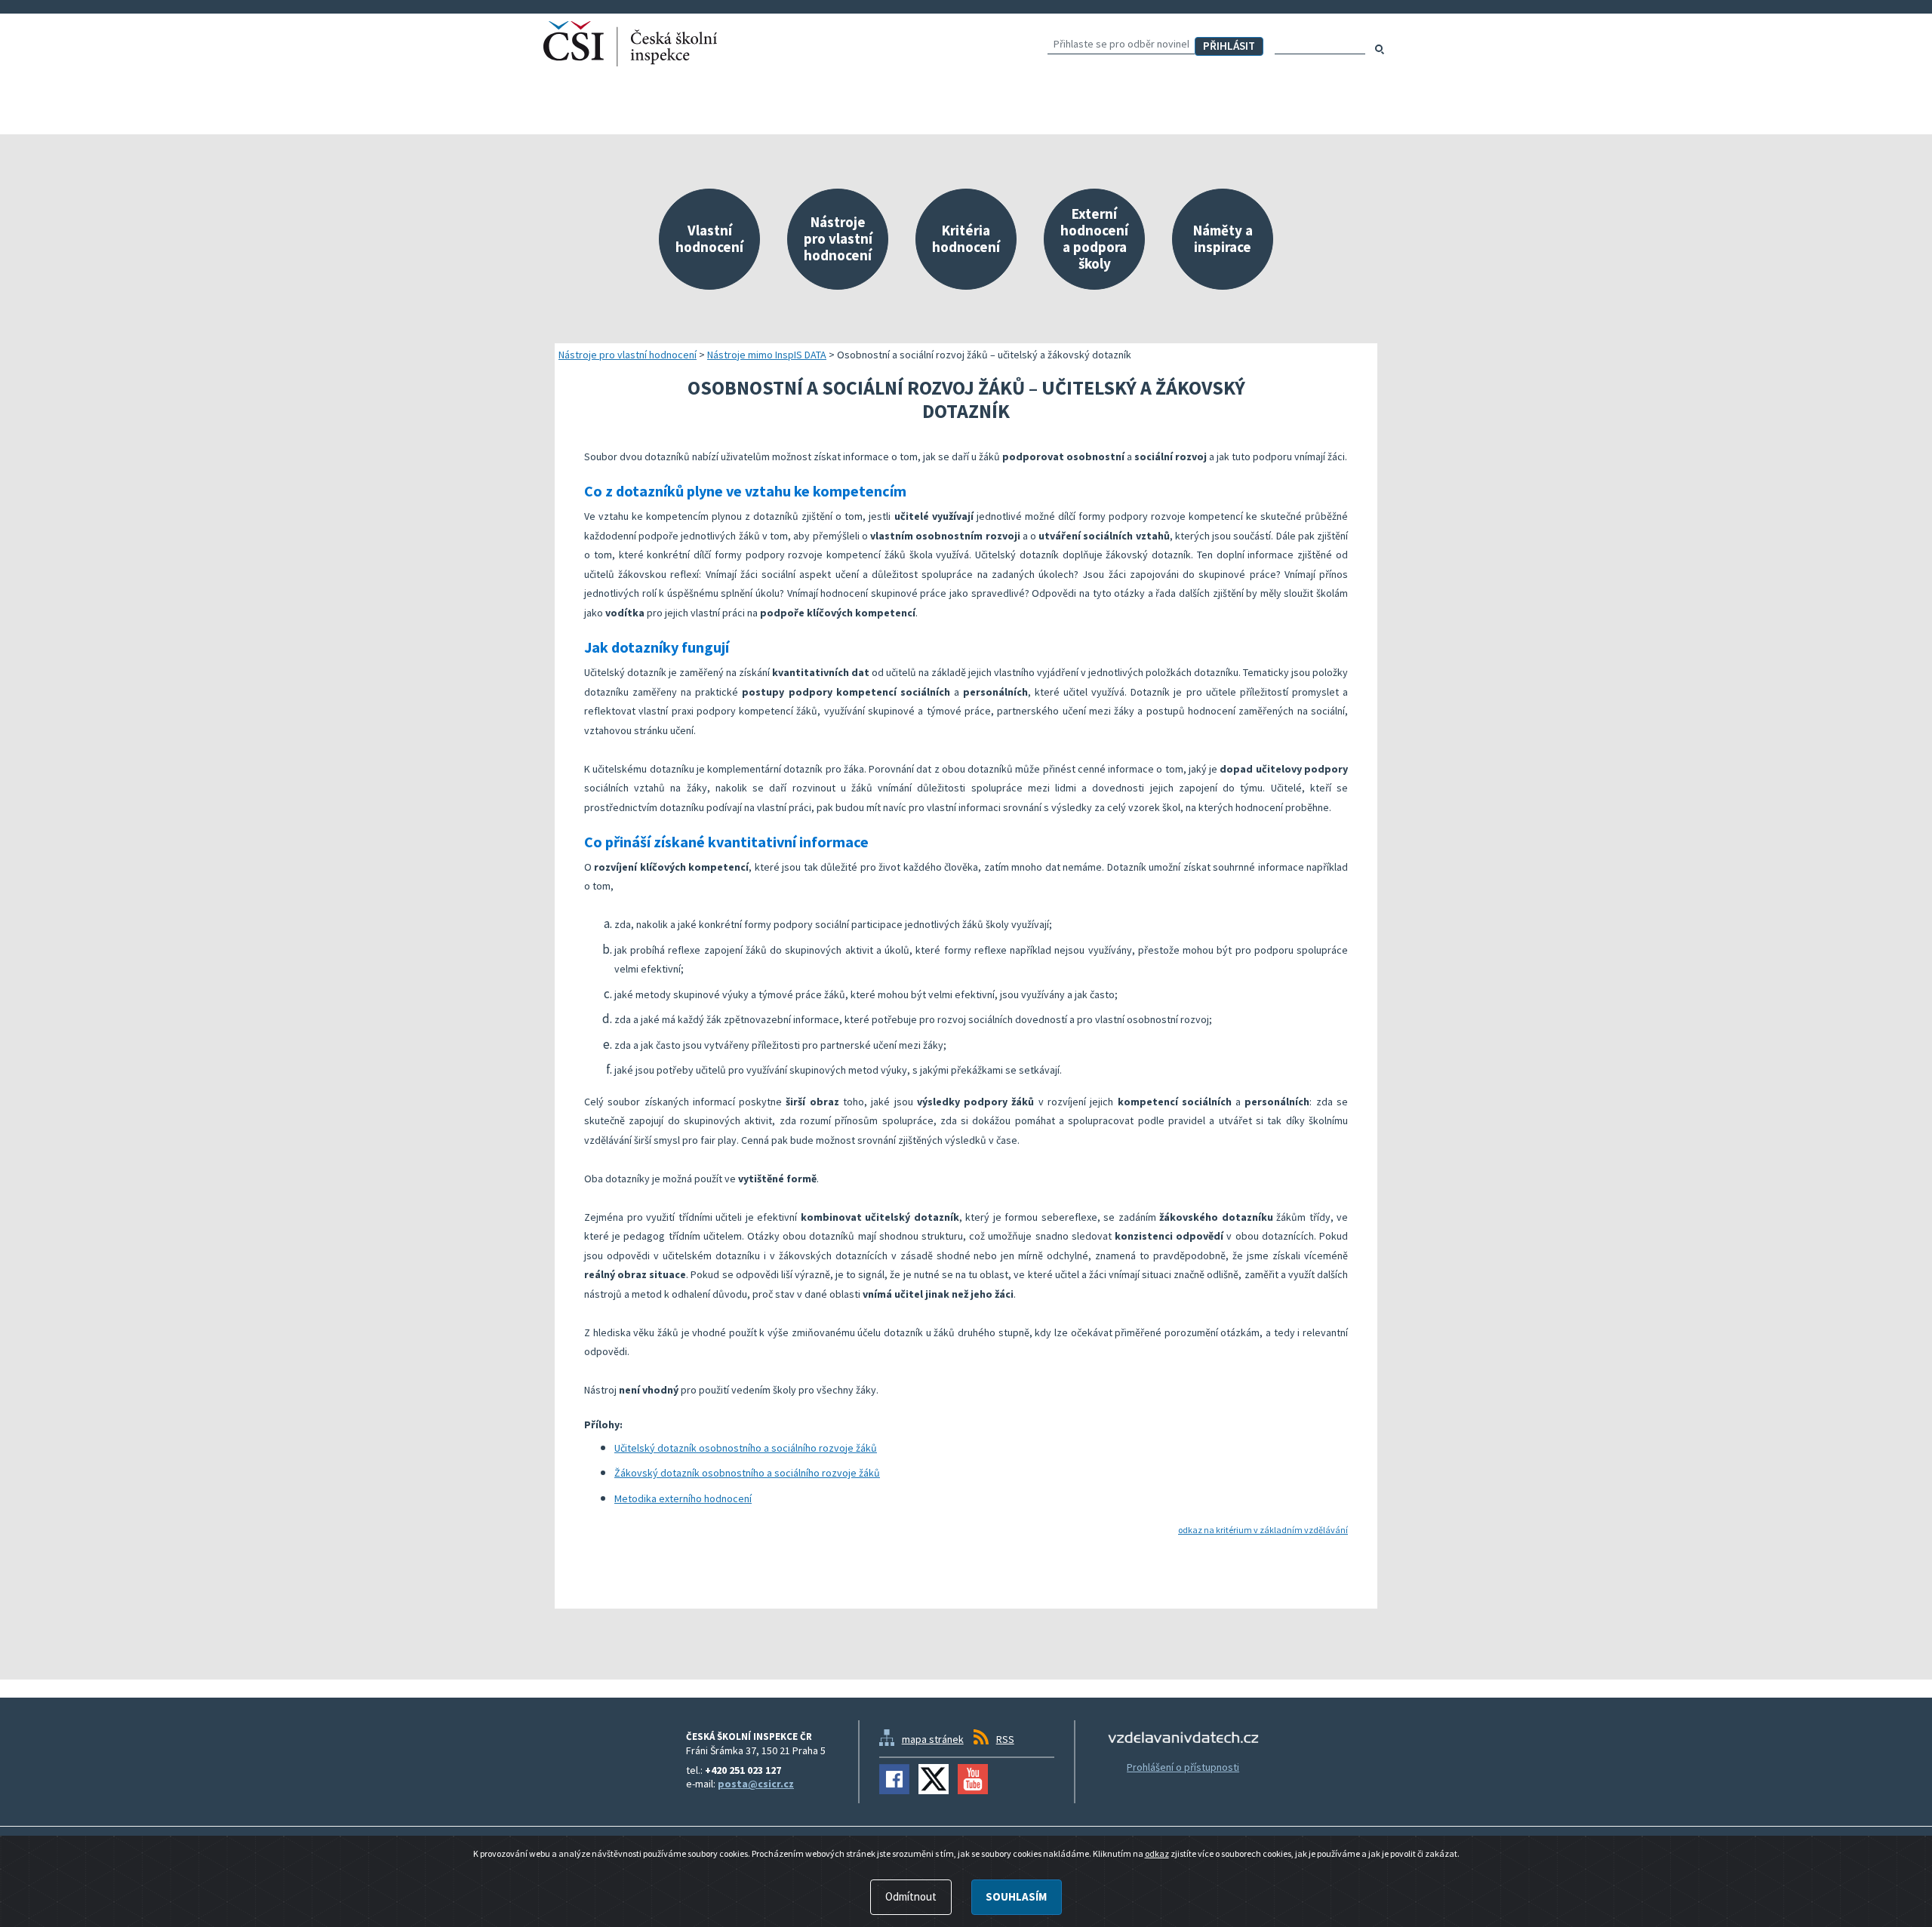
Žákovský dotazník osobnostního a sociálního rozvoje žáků (747, 1473)
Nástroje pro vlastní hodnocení (628, 355)
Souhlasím (1016, 1896)
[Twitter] (934, 1779)
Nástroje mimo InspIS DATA (767, 355)
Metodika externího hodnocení (683, 1498)
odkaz (1157, 1853)
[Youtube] (973, 1779)
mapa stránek (933, 1739)
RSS (1005, 1739)
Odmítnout (911, 1896)
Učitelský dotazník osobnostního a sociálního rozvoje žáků (746, 1448)
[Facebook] (894, 1779)
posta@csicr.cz (756, 1784)
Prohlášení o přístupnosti (1183, 1767)
